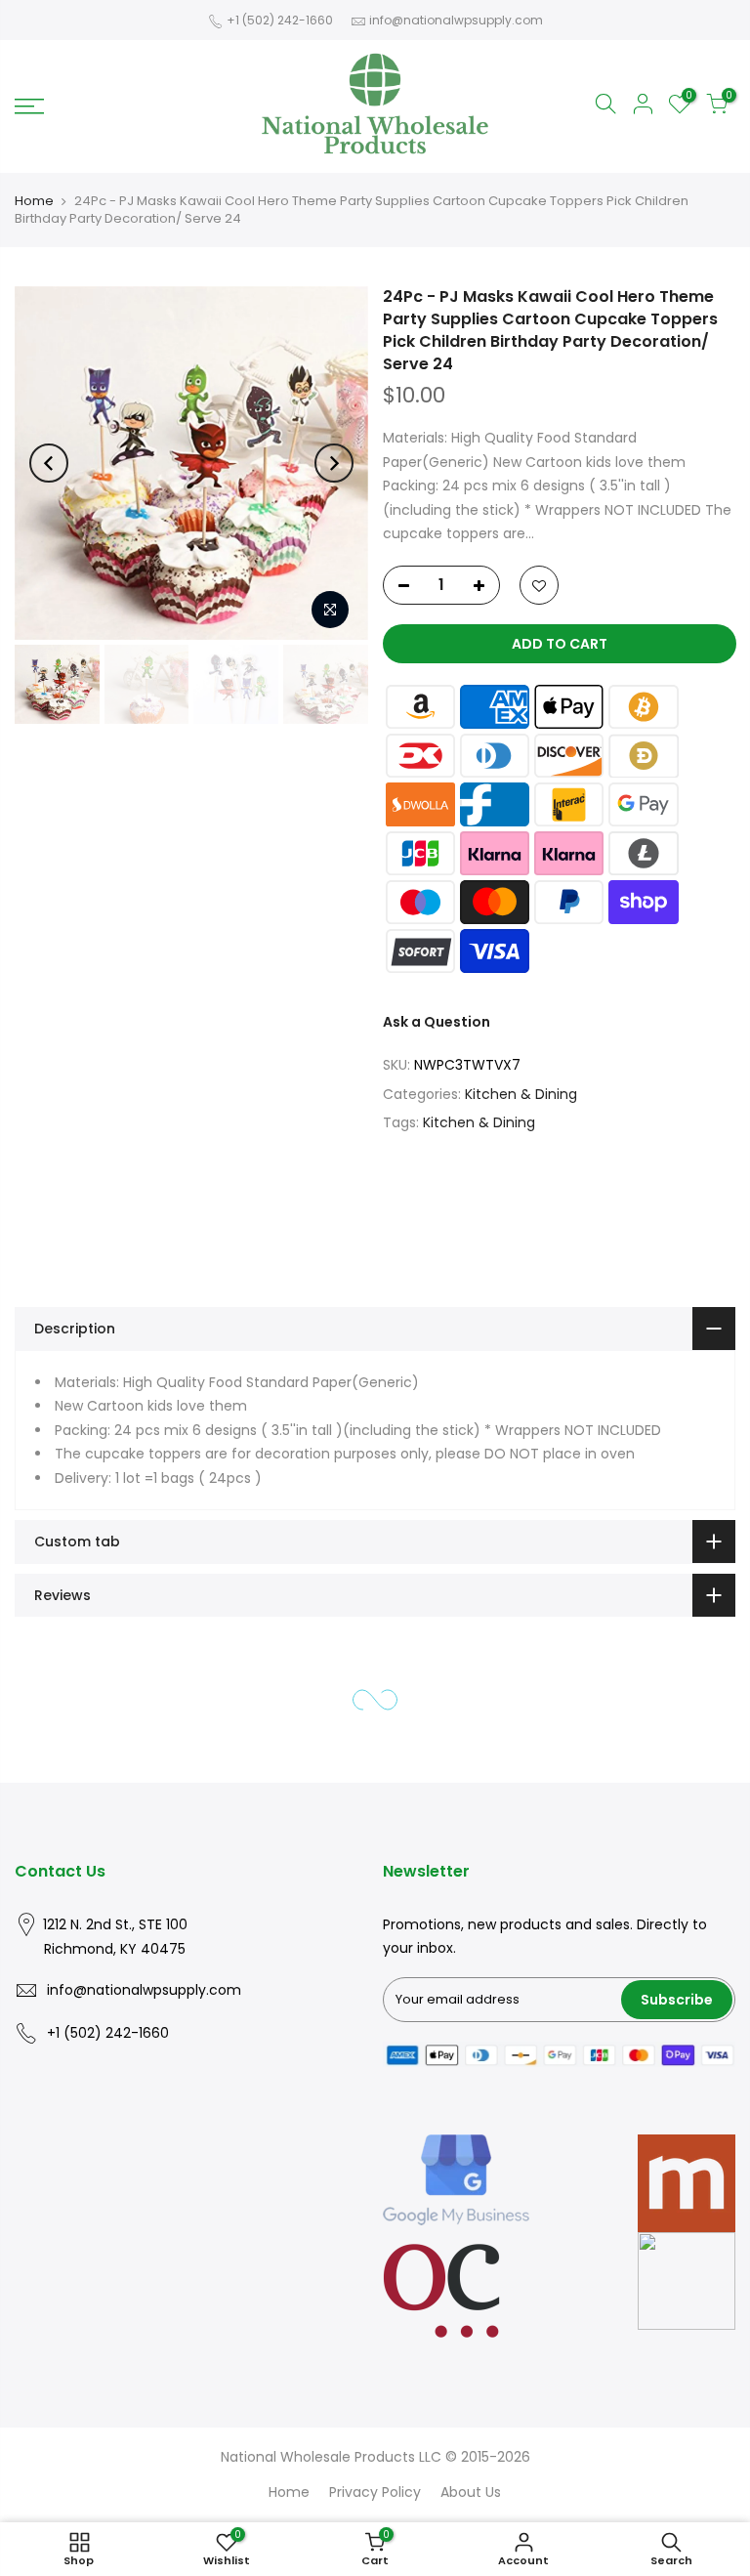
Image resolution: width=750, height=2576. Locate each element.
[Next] (334, 463)
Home (34, 201)
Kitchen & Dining (521, 1094)
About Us (471, 2492)
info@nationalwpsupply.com (456, 20)
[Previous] (49, 463)
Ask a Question (437, 1022)
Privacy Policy (375, 2492)
